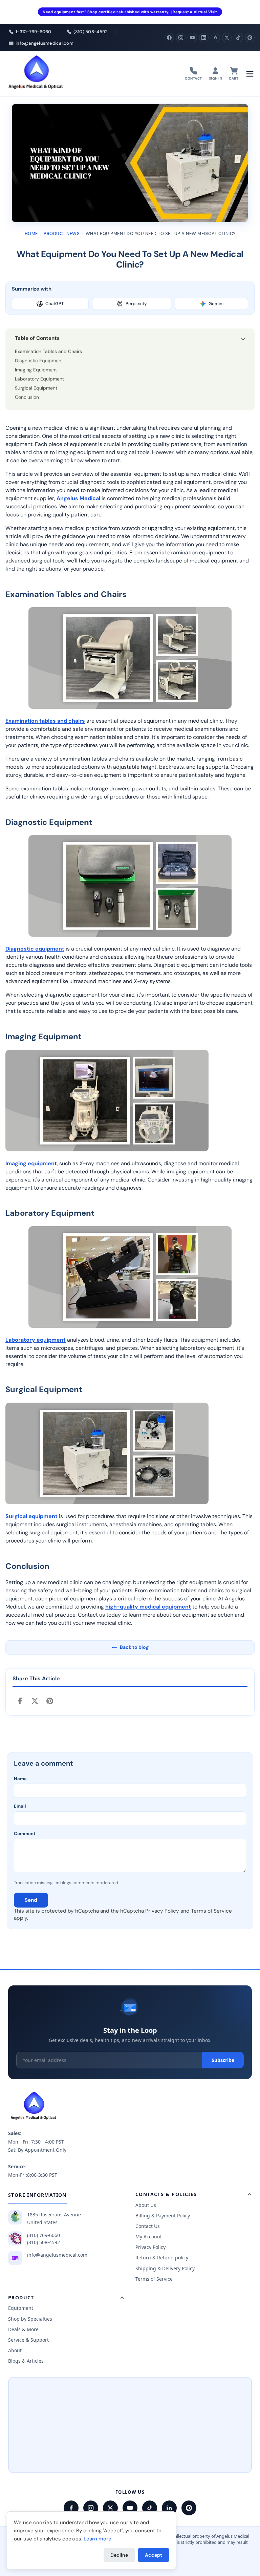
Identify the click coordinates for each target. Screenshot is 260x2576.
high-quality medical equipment (148, 1606)
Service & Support (28, 2340)
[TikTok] (238, 38)
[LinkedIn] (204, 38)
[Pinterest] (250, 38)
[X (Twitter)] (227, 38)
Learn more (97, 2539)
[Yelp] (215, 38)
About (15, 2350)
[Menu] (250, 74)
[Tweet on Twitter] (35, 1701)
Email (20, 1806)
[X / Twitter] (110, 2508)
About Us (146, 2205)
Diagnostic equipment (35, 949)
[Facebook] (169, 38)
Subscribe (223, 2060)
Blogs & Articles (26, 2361)
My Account (149, 2237)
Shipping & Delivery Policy (165, 2268)
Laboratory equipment (36, 1339)
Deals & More (23, 2329)
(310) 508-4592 (44, 2242)
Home (31, 233)
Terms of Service (211, 1911)
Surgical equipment (31, 1516)
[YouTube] (192, 38)
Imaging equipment (31, 1163)
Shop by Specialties (30, 2319)
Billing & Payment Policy (163, 2216)
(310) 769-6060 (44, 2235)
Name (20, 1779)
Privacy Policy (162, 1911)
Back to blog (134, 1647)
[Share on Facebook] (20, 1701)
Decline (119, 2555)
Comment (25, 1834)
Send (31, 1900)
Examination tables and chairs (45, 721)
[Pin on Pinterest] (50, 1701)
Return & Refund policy (162, 2258)
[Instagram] (181, 38)
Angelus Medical (78, 498)
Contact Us (148, 2226)
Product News (62, 233)
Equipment (21, 2308)
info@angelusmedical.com (57, 2255)
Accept (154, 2555)
